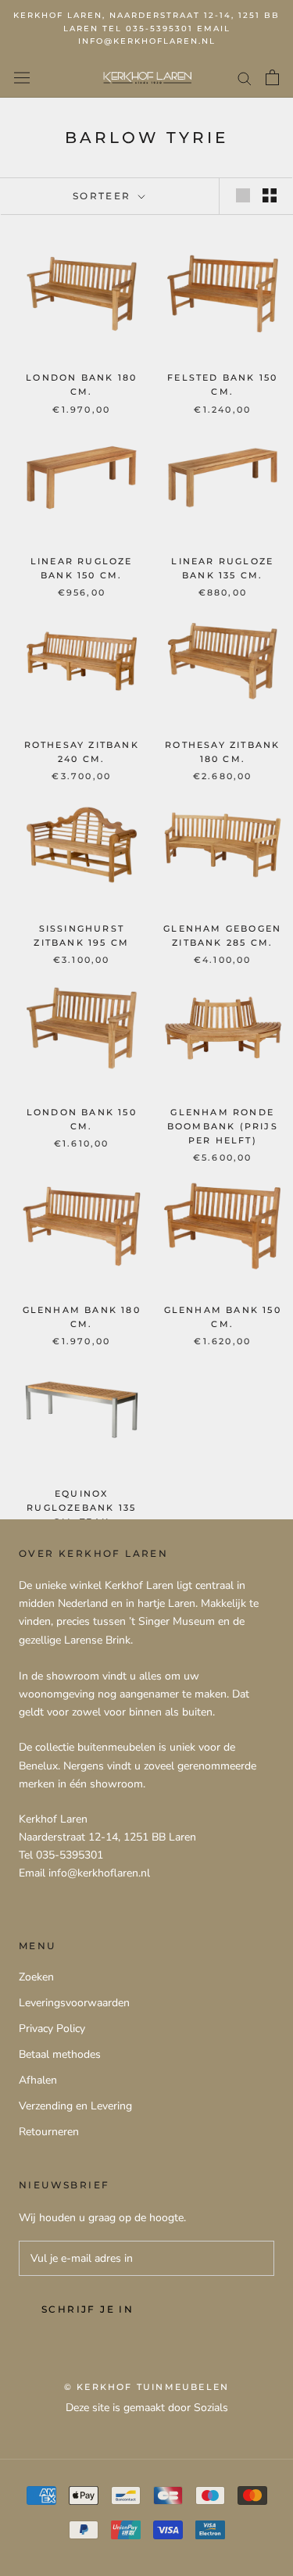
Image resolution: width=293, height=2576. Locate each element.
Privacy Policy (52, 2029)
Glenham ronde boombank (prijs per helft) (223, 1126)
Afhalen (38, 2080)
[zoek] (245, 78)
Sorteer (104, 196)
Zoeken (36, 1977)
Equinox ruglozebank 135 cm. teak (81, 1508)
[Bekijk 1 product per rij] (243, 195)
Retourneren (49, 2132)
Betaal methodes (60, 2054)
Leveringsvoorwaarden (74, 2003)
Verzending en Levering (75, 2106)
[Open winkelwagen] (272, 77)
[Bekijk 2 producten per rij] (270, 195)
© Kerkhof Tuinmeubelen (146, 2387)
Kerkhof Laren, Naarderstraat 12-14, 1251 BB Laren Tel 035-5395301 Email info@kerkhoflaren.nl (146, 28)
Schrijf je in (88, 2309)
